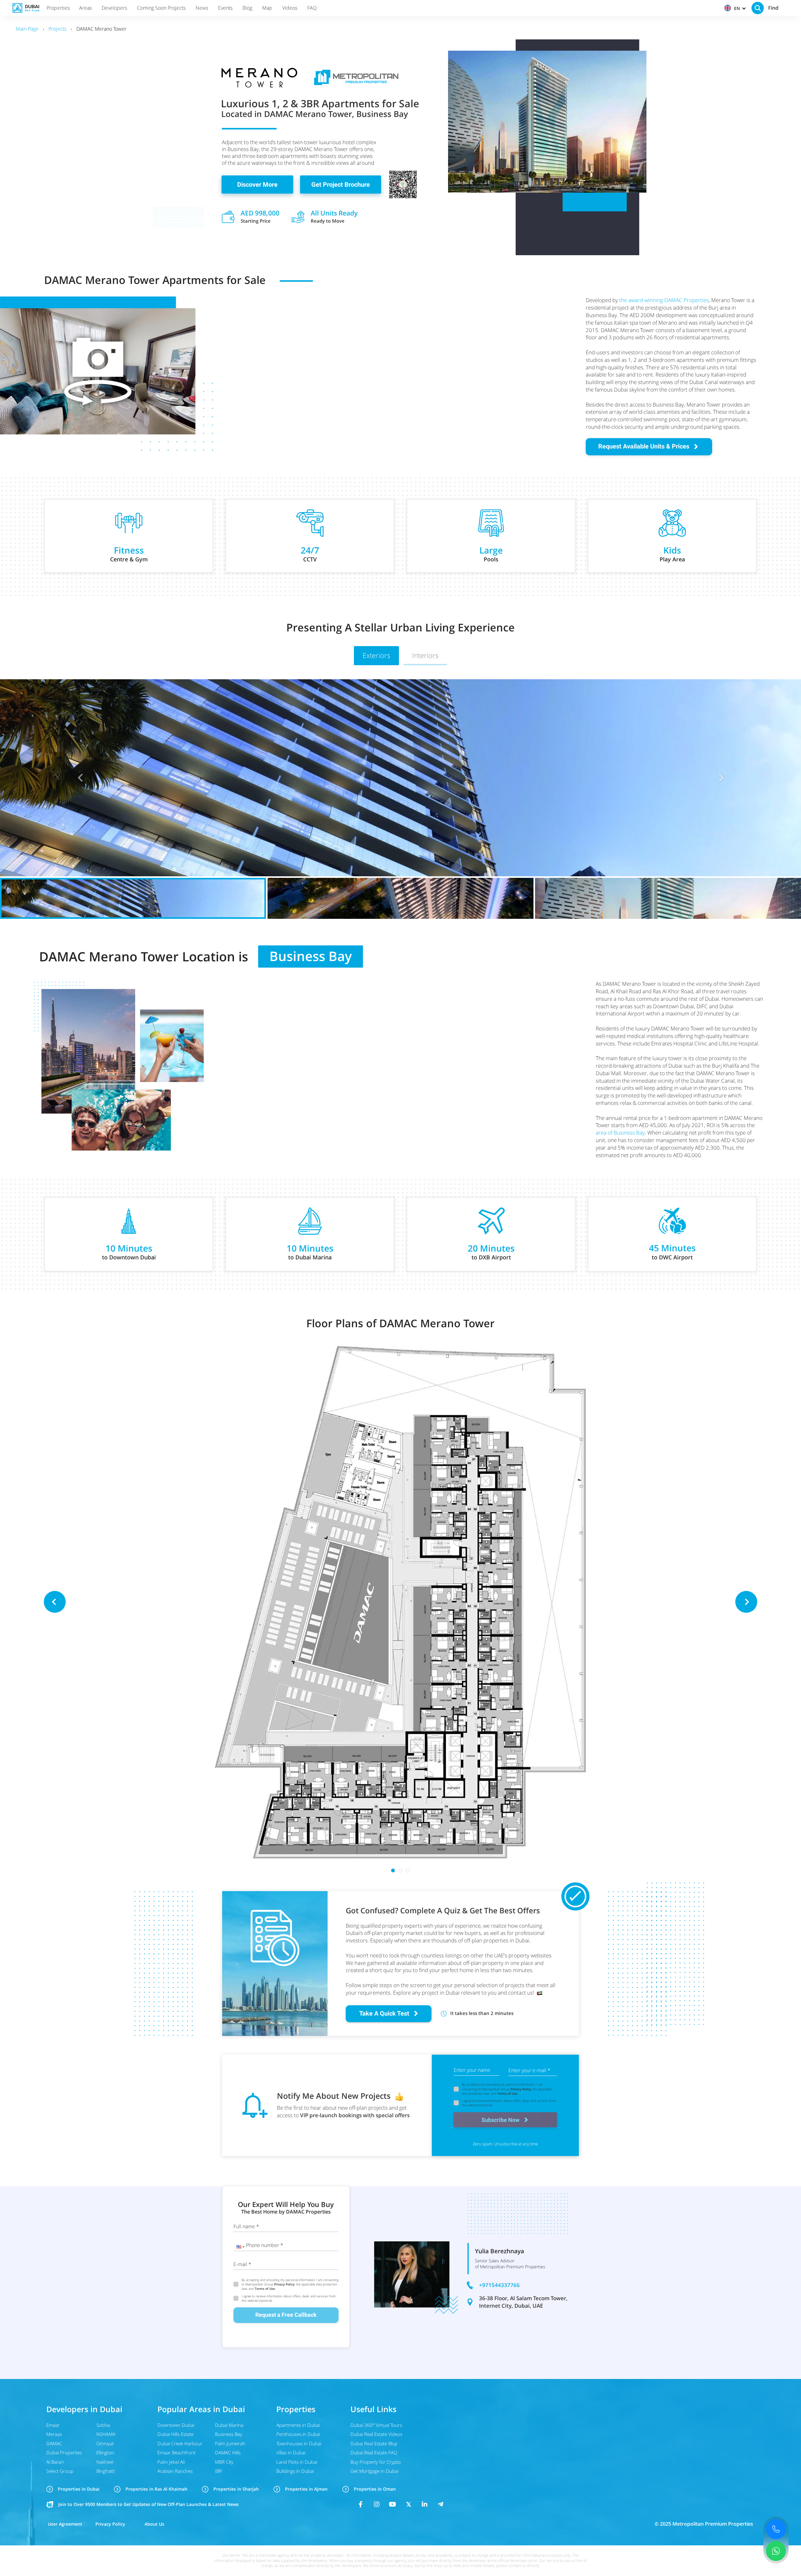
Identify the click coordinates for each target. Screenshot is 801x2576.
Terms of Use (507, 2093)
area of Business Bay (620, 1133)
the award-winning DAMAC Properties (664, 300)
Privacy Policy (521, 2089)
